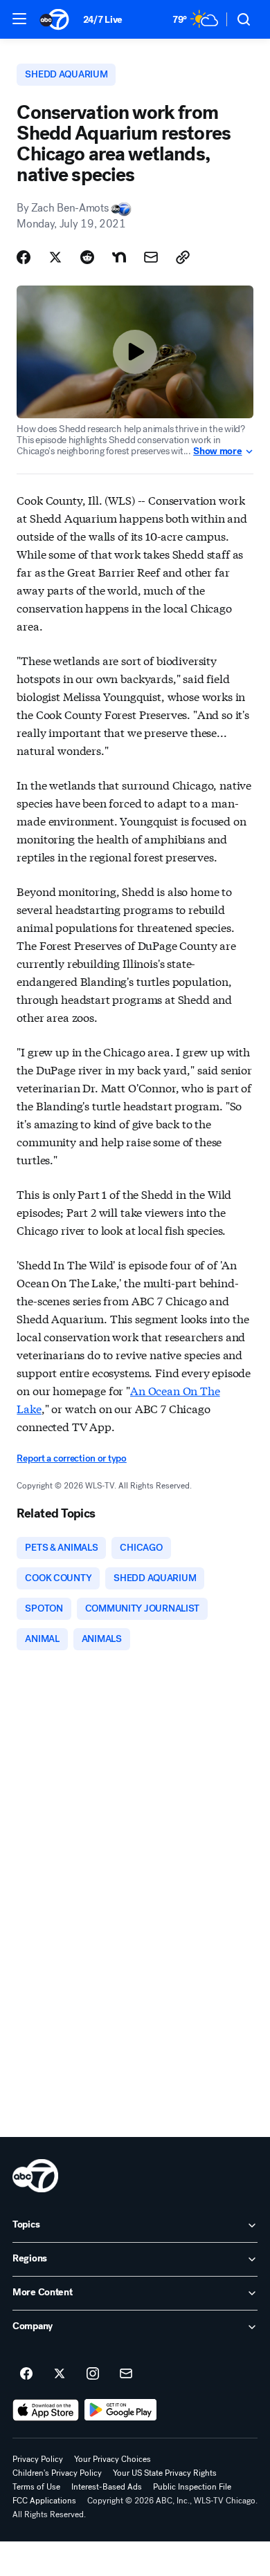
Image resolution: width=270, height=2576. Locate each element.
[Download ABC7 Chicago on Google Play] (121, 2410)
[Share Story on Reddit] (87, 257)
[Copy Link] (183, 257)
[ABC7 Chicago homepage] (54, 19)
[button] (19, 19)
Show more (217, 451)
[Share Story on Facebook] (24, 257)
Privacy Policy (38, 2459)
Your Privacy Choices (112, 2459)
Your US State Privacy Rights (165, 2473)
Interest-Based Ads (107, 2487)
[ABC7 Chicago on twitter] (60, 2374)
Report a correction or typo (71, 1458)
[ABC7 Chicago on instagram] (93, 2374)
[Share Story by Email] (151, 257)
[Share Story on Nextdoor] (119, 257)
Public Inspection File (192, 2487)
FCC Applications (44, 2501)
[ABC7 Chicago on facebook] (26, 2374)
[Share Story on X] (55, 257)
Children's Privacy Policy (57, 2473)
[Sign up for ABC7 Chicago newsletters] (126, 2374)
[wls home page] (35, 2176)
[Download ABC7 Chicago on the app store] (46, 2410)
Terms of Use (36, 2487)
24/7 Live (103, 20)
